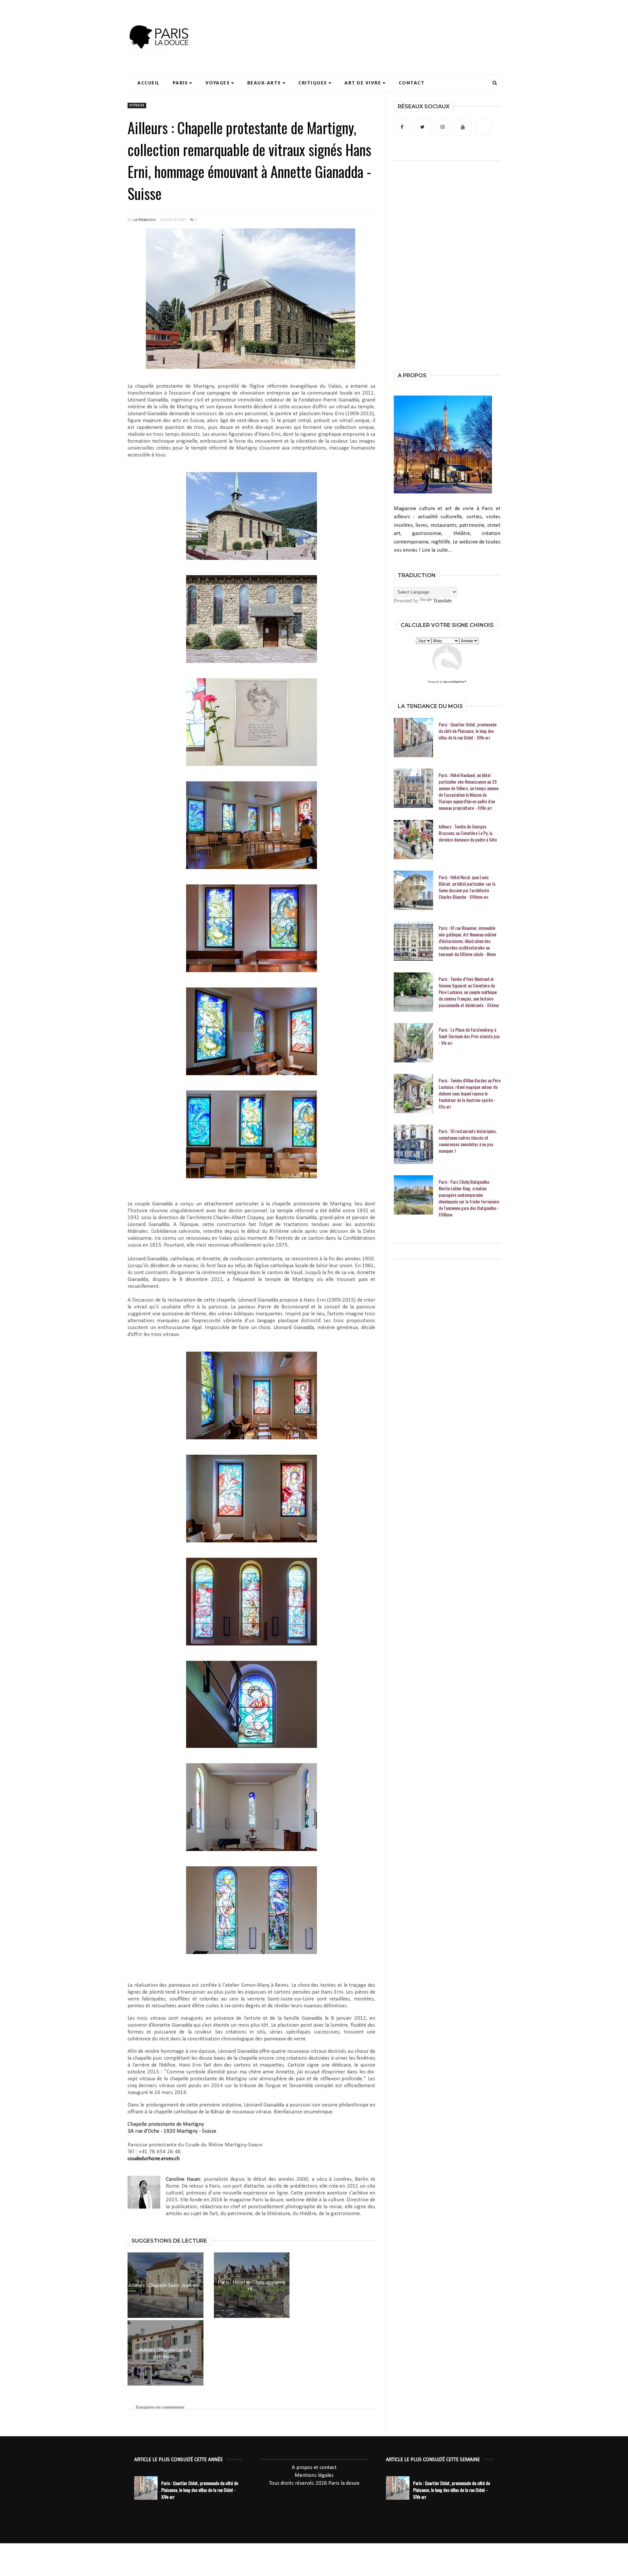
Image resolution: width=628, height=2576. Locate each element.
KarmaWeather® (455, 682)
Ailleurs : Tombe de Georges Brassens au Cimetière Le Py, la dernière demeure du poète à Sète (468, 833)
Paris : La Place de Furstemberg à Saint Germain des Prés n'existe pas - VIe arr (469, 1036)
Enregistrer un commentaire (160, 2407)
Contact (412, 83)
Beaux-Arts (264, 83)
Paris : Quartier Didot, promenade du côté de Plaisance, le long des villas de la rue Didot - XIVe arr (468, 731)
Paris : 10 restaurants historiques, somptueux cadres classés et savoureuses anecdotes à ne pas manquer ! (468, 1141)
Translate (442, 601)
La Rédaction (145, 220)
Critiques (313, 83)
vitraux (137, 106)
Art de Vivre (363, 83)
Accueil (148, 83)
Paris (180, 83)
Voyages (218, 83)
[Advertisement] (381, 25)
